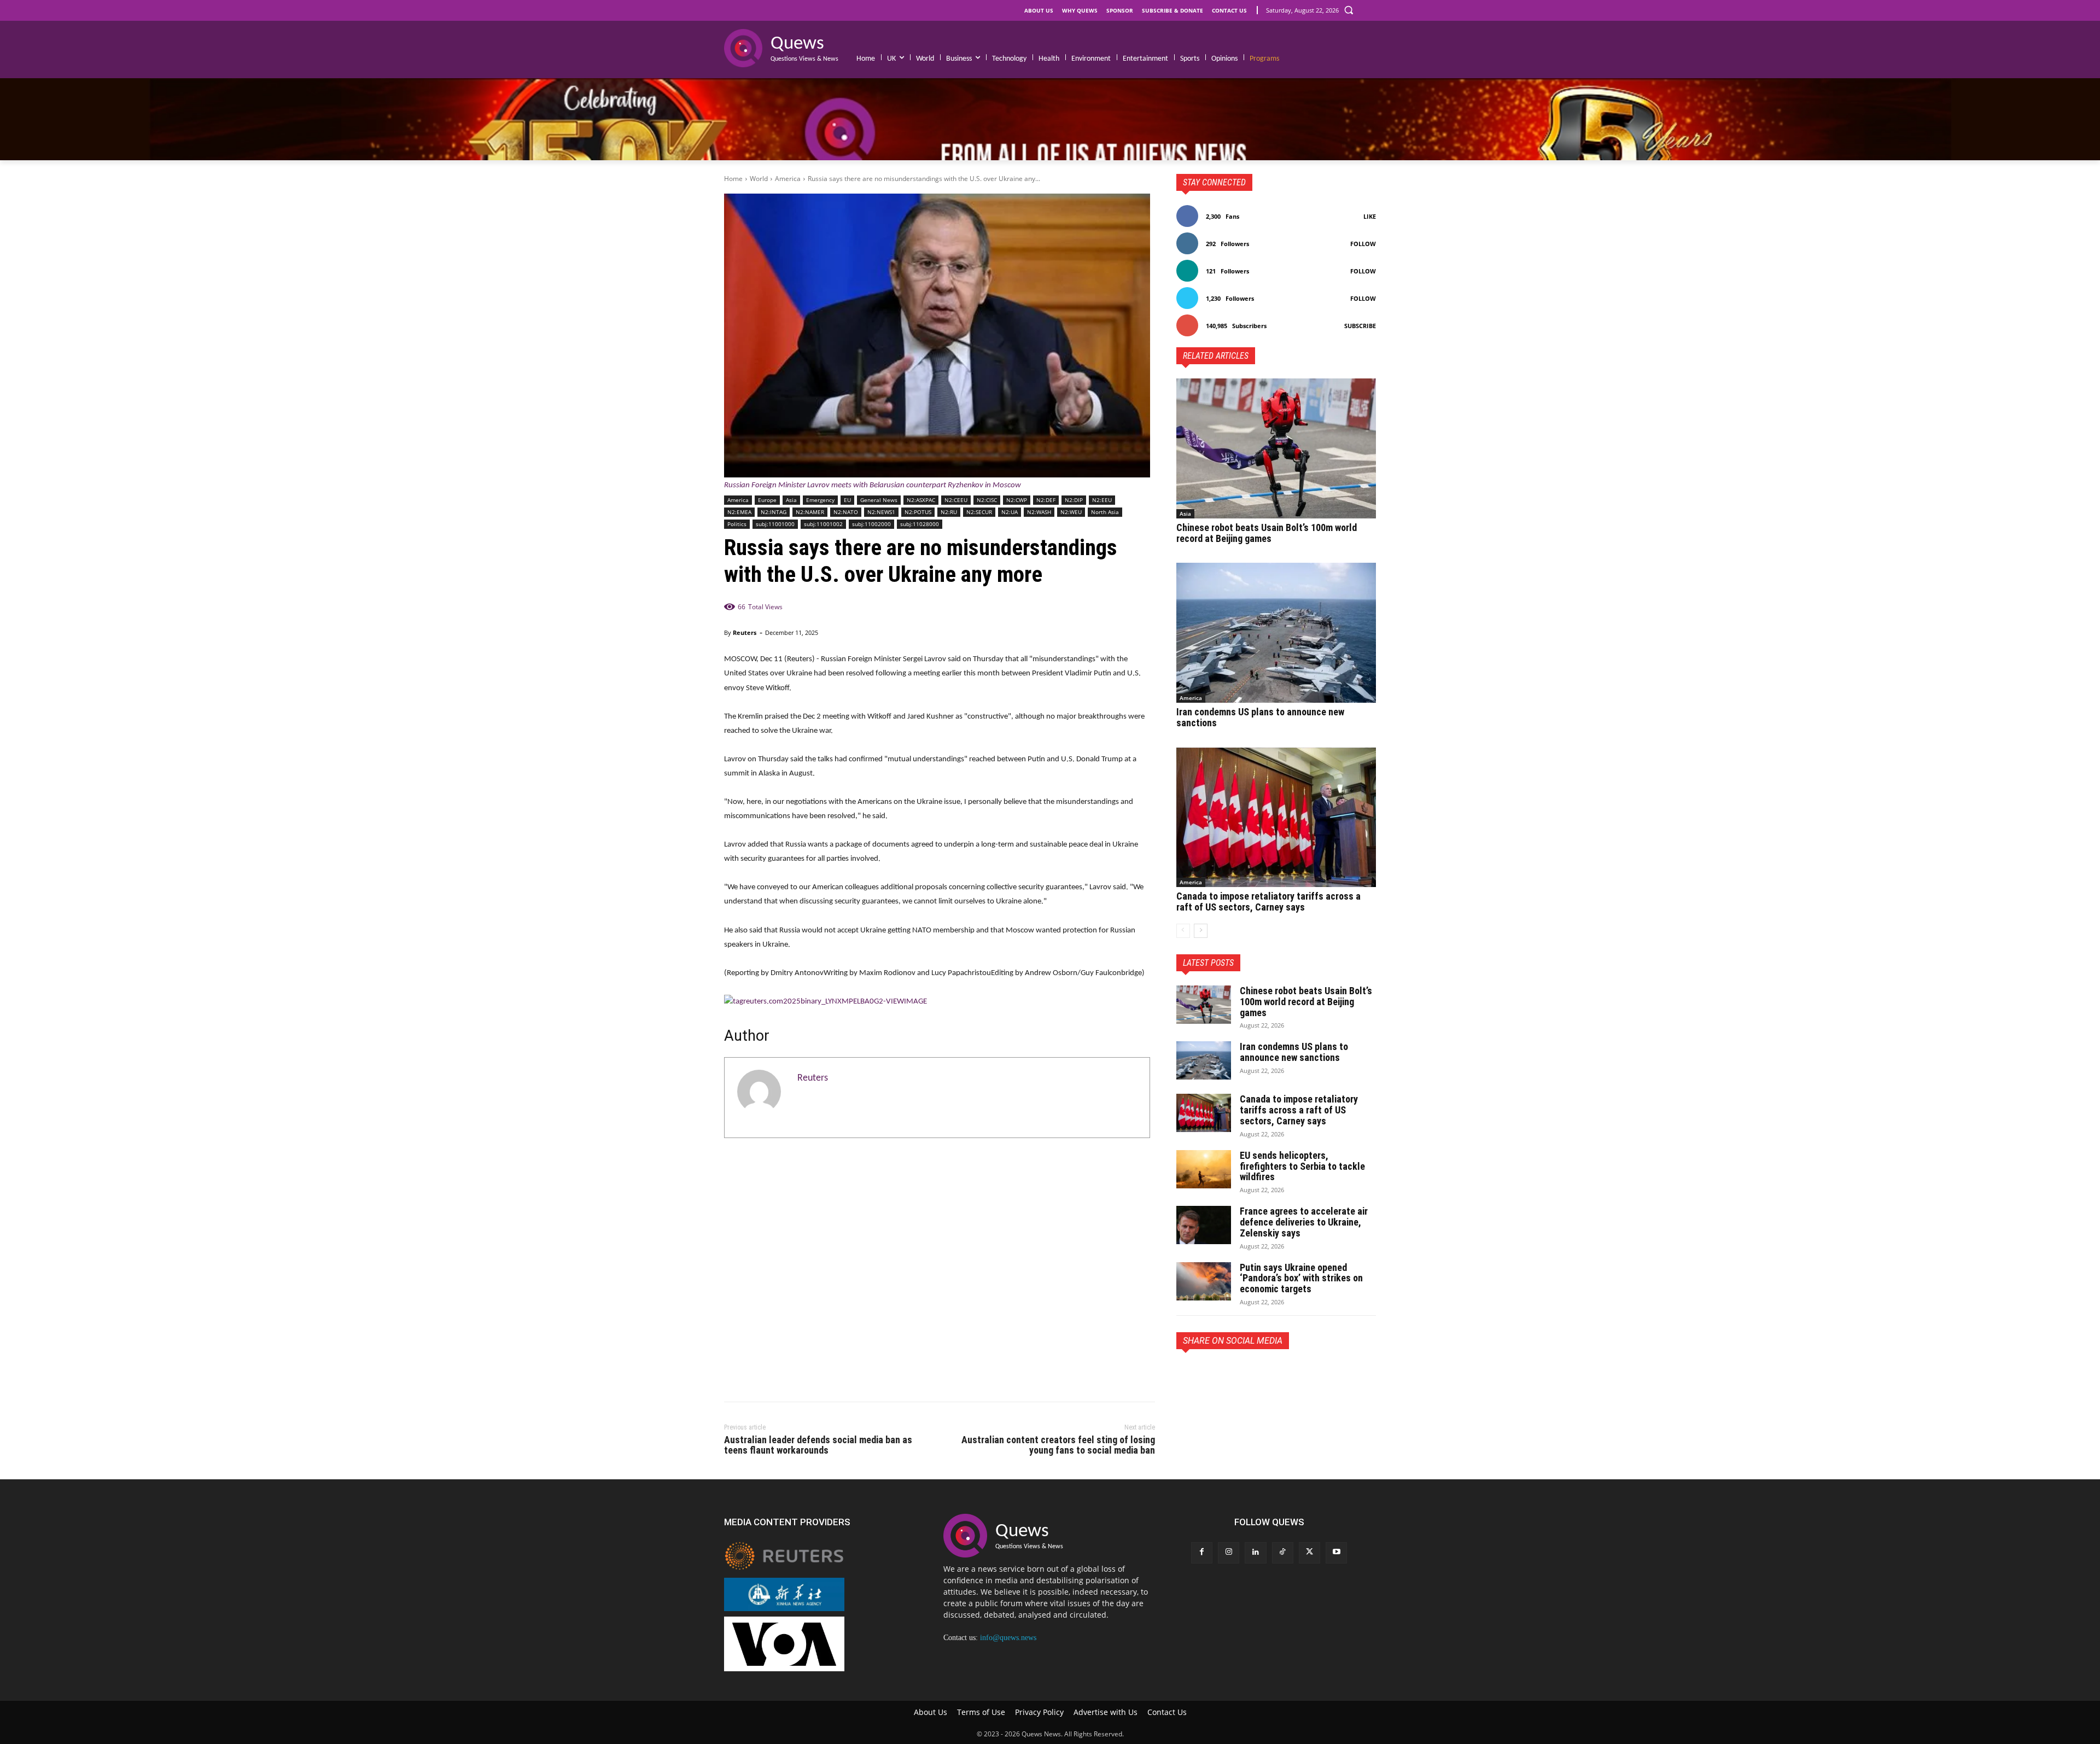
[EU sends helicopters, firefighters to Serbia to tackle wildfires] (1204, 1169)
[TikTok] (1283, 1553)
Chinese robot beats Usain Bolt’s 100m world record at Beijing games (1267, 533)
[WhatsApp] (1263, 1374)
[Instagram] (1229, 1553)
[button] (1349, 10)
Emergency (820, 500)
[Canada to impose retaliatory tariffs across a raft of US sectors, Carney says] (1276, 818)
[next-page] (1201, 931)
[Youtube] (1336, 1553)
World (759, 179)
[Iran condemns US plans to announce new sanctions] (1276, 633)
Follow (1363, 244)
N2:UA (1010, 512)
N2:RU (949, 512)
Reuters (745, 632)
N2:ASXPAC (921, 500)
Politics (737, 524)
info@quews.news (1008, 1638)
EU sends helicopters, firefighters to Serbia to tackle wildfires (1302, 1166)
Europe (767, 500)
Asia (791, 500)
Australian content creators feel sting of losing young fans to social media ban (1058, 1445)
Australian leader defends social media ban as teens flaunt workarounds (818, 1445)
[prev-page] (1183, 931)
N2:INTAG (774, 512)
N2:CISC (987, 500)
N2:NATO (846, 512)
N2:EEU (1102, 500)
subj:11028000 (920, 524)
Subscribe (1360, 326)
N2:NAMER (810, 512)
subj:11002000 (871, 524)
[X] (1212, 1374)
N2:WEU (1071, 512)
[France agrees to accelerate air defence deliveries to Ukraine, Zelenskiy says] (1204, 1225)
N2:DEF (1046, 500)
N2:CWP (1017, 500)
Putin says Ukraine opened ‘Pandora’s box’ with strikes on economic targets (1301, 1278)
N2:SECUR (979, 512)
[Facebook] (1187, 1374)
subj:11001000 (775, 524)
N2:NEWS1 (881, 512)
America (788, 179)
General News (879, 500)
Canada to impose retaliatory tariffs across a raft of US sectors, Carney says (1268, 902)
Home (733, 179)
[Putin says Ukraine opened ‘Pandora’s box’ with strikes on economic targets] (1204, 1281)
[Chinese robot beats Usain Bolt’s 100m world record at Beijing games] (1276, 448)
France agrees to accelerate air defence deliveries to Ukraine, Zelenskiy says (1304, 1222)
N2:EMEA (739, 512)
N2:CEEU (956, 500)
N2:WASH (1039, 512)
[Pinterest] (1238, 1374)
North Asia (1105, 512)
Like (1370, 216)
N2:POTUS (918, 512)
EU (847, 500)
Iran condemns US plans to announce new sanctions (1260, 717)
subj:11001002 (823, 524)
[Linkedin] (1255, 1553)
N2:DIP (1074, 500)
